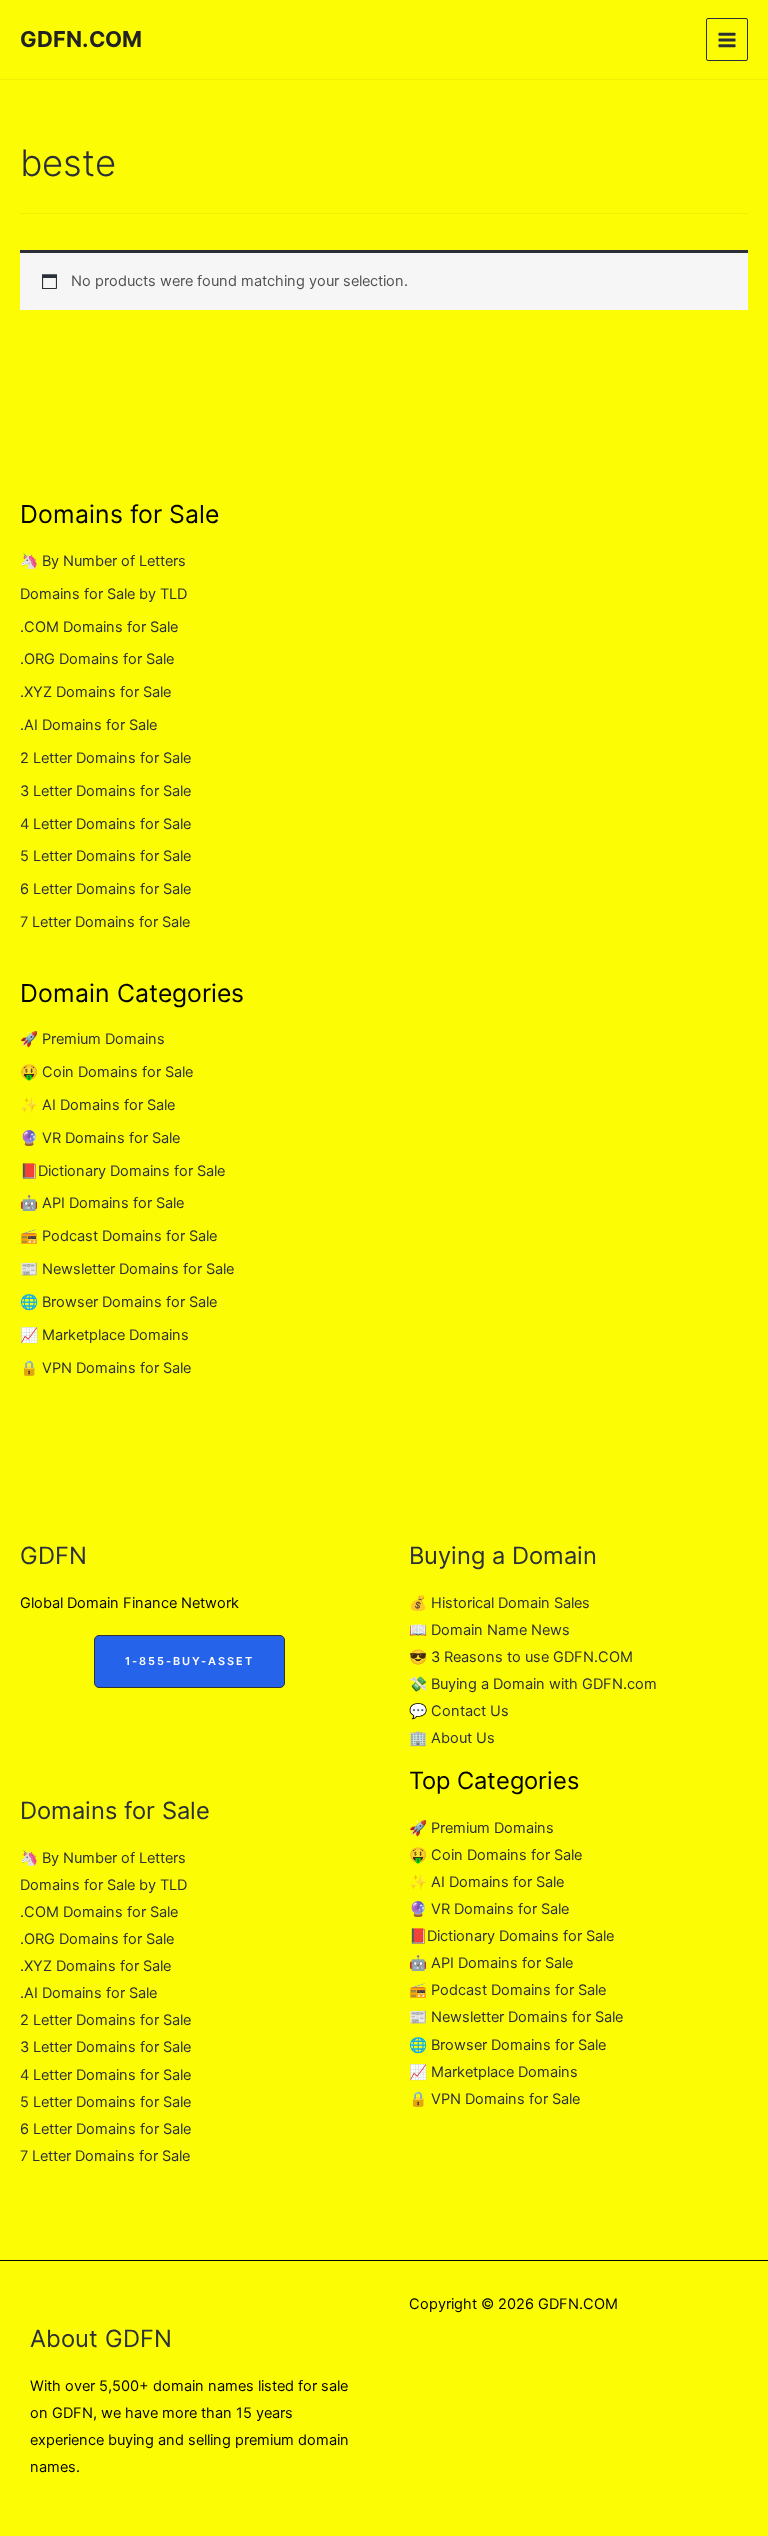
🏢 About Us (452, 1738)
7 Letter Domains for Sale (105, 922)
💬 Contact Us (459, 1711)
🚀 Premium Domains (92, 1039)
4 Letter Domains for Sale (105, 824)
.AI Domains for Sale (88, 725)
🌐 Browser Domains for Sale (118, 1302)
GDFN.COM (81, 39)
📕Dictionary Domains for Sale (122, 1171)
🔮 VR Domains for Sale (100, 1138)
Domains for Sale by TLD (103, 594)
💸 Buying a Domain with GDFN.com (533, 1684)
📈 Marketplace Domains (104, 1335)
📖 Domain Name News (489, 1630)
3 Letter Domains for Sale (105, 791)
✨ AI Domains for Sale (97, 1105)
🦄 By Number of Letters (103, 561)
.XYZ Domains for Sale (95, 692)
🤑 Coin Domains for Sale (106, 1072)
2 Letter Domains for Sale (105, 758)
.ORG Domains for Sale (97, 659)
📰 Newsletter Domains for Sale (127, 1269)
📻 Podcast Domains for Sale (118, 1236)
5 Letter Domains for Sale (105, 856)
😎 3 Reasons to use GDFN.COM (521, 1657)
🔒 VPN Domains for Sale (105, 1368)
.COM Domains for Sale (99, 627)
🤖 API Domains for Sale (102, 1203)
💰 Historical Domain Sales (499, 1603)
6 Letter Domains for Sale (105, 889)
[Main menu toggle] (727, 39)
